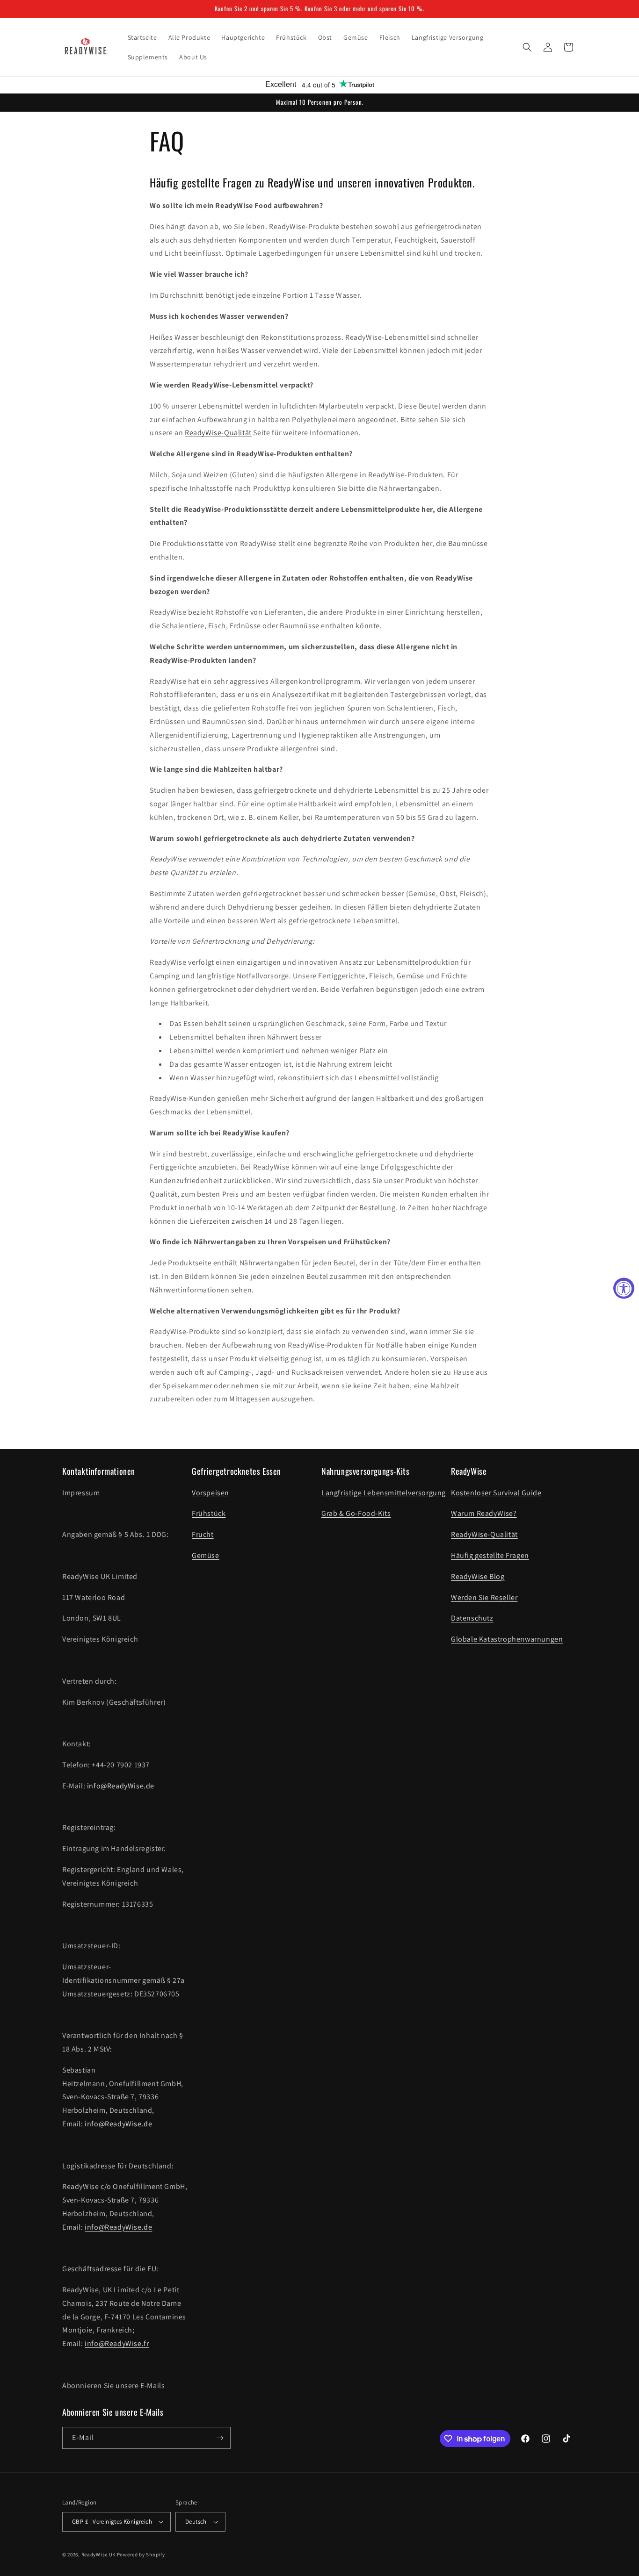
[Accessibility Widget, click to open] (624, 1288)
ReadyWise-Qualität (218, 433)
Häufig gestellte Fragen (490, 1555)
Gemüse (206, 1555)
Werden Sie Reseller (484, 1597)
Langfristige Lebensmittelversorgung (384, 1493)
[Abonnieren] (220, 2438)
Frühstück (209, 1513)
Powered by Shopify (141, 2554)
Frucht (203, 1534)
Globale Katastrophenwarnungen (507, 1639)
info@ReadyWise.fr (117, 2343)
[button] (527, 47)
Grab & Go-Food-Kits (356, 1513)
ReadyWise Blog (478, 1576)
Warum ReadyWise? (484, 1513)
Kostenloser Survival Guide (496, 1493)
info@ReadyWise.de (121, 1786)
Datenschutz (472, 1618)
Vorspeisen (211, 1493)
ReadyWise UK (98, 2554)
